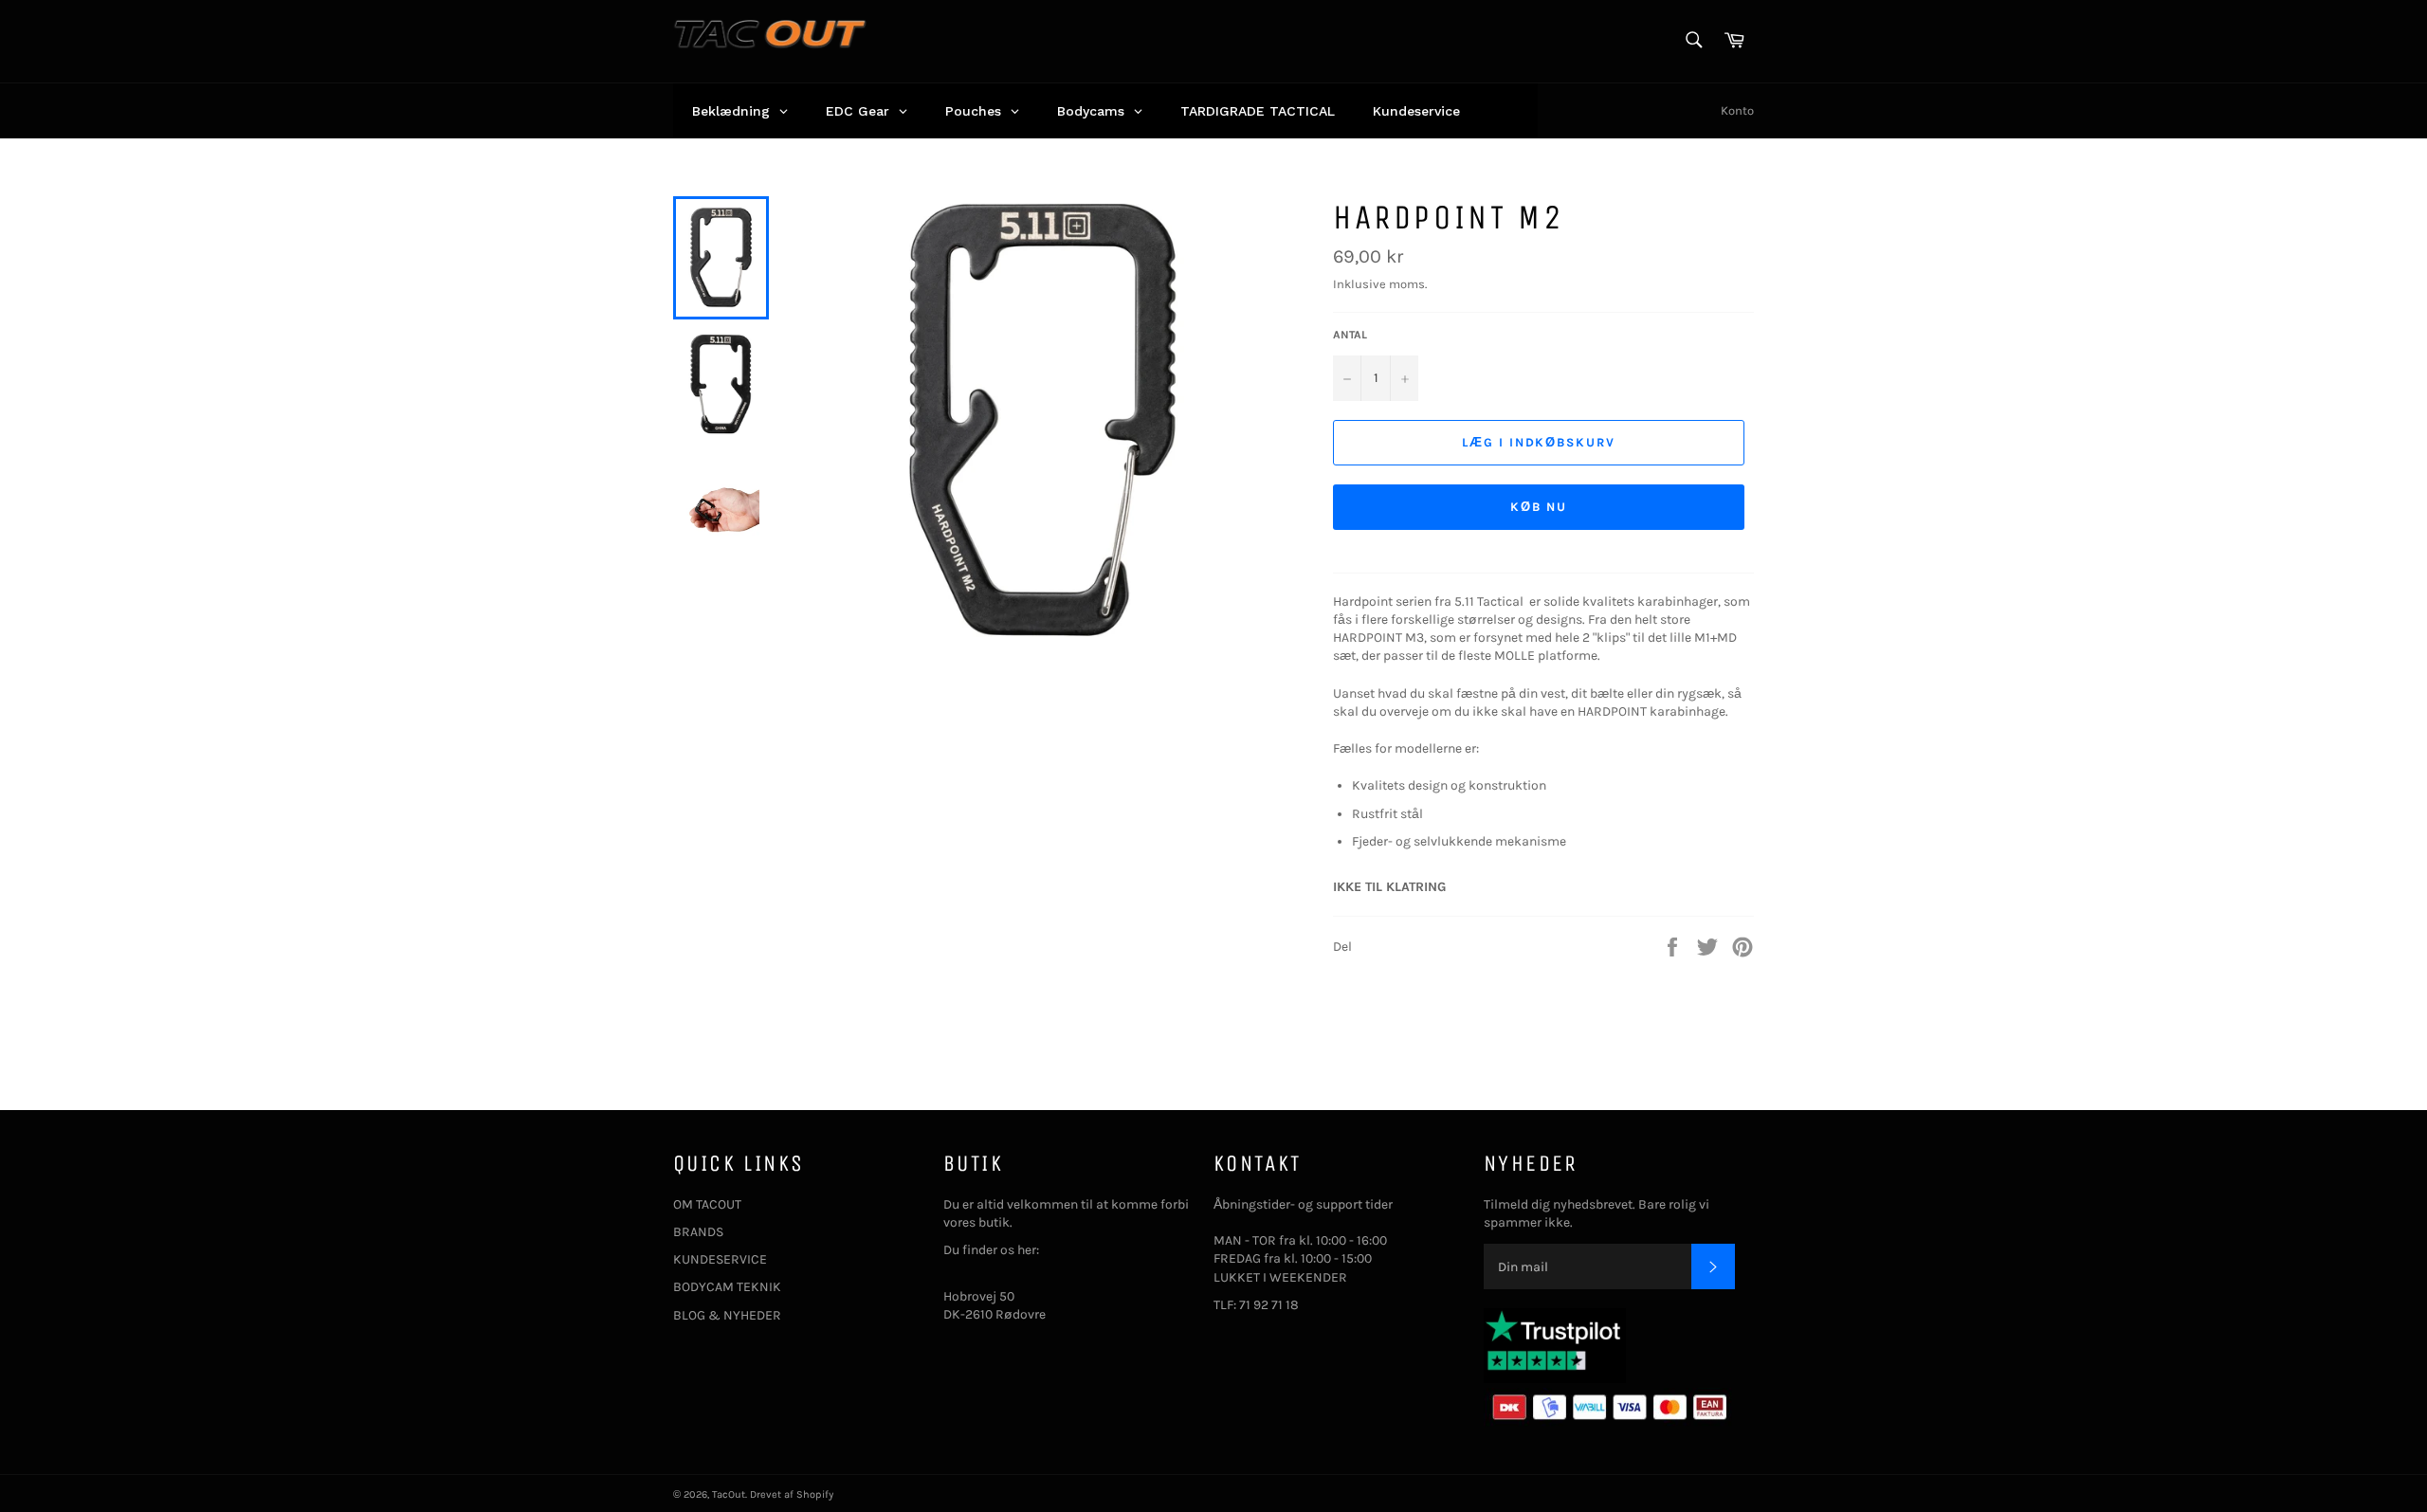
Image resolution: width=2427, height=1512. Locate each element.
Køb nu (1539, 507)
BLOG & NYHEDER (727, 1315)
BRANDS (698, 1232)
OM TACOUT (707, 1204)
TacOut (729, 1494)
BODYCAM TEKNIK (727, 1287)
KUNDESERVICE (720, 1259)
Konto (1737, 110)
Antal (1350, 335)
